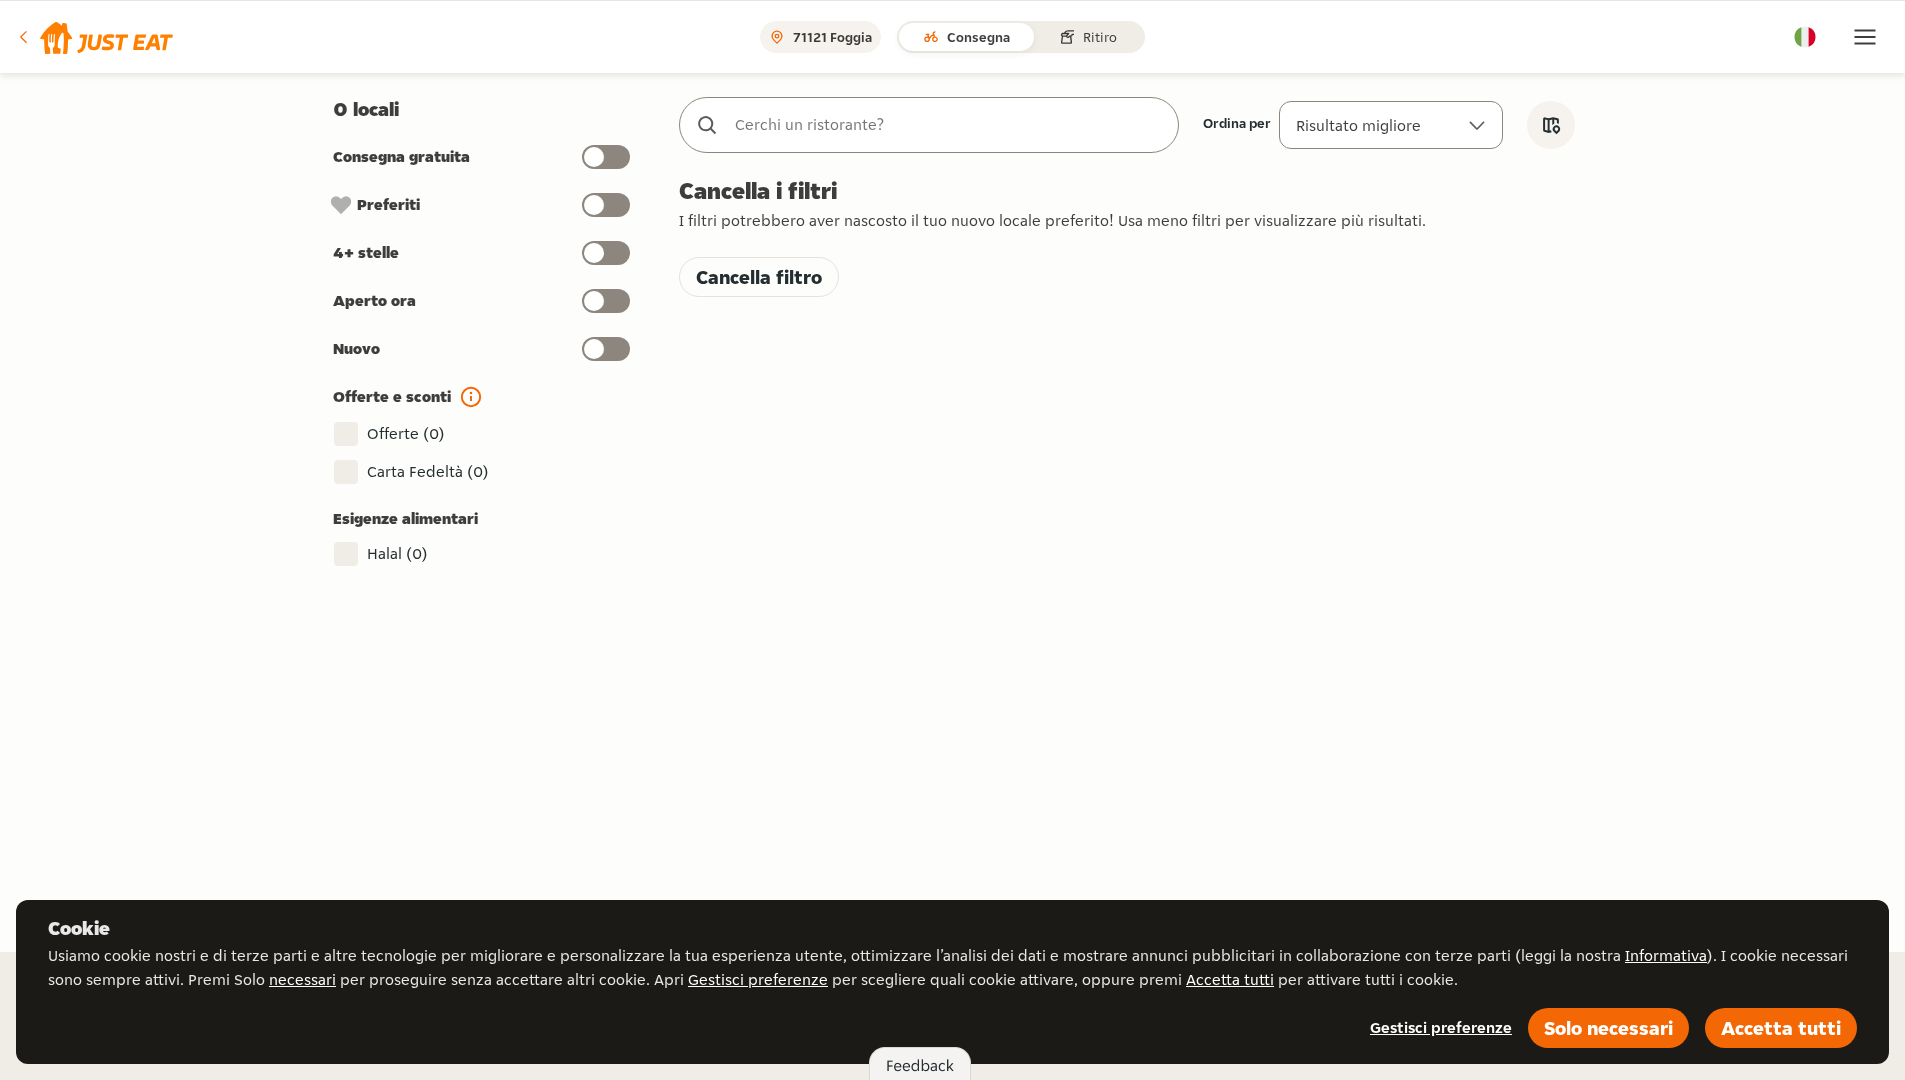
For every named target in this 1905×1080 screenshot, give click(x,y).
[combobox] (949, 125)
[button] (94, 37)
